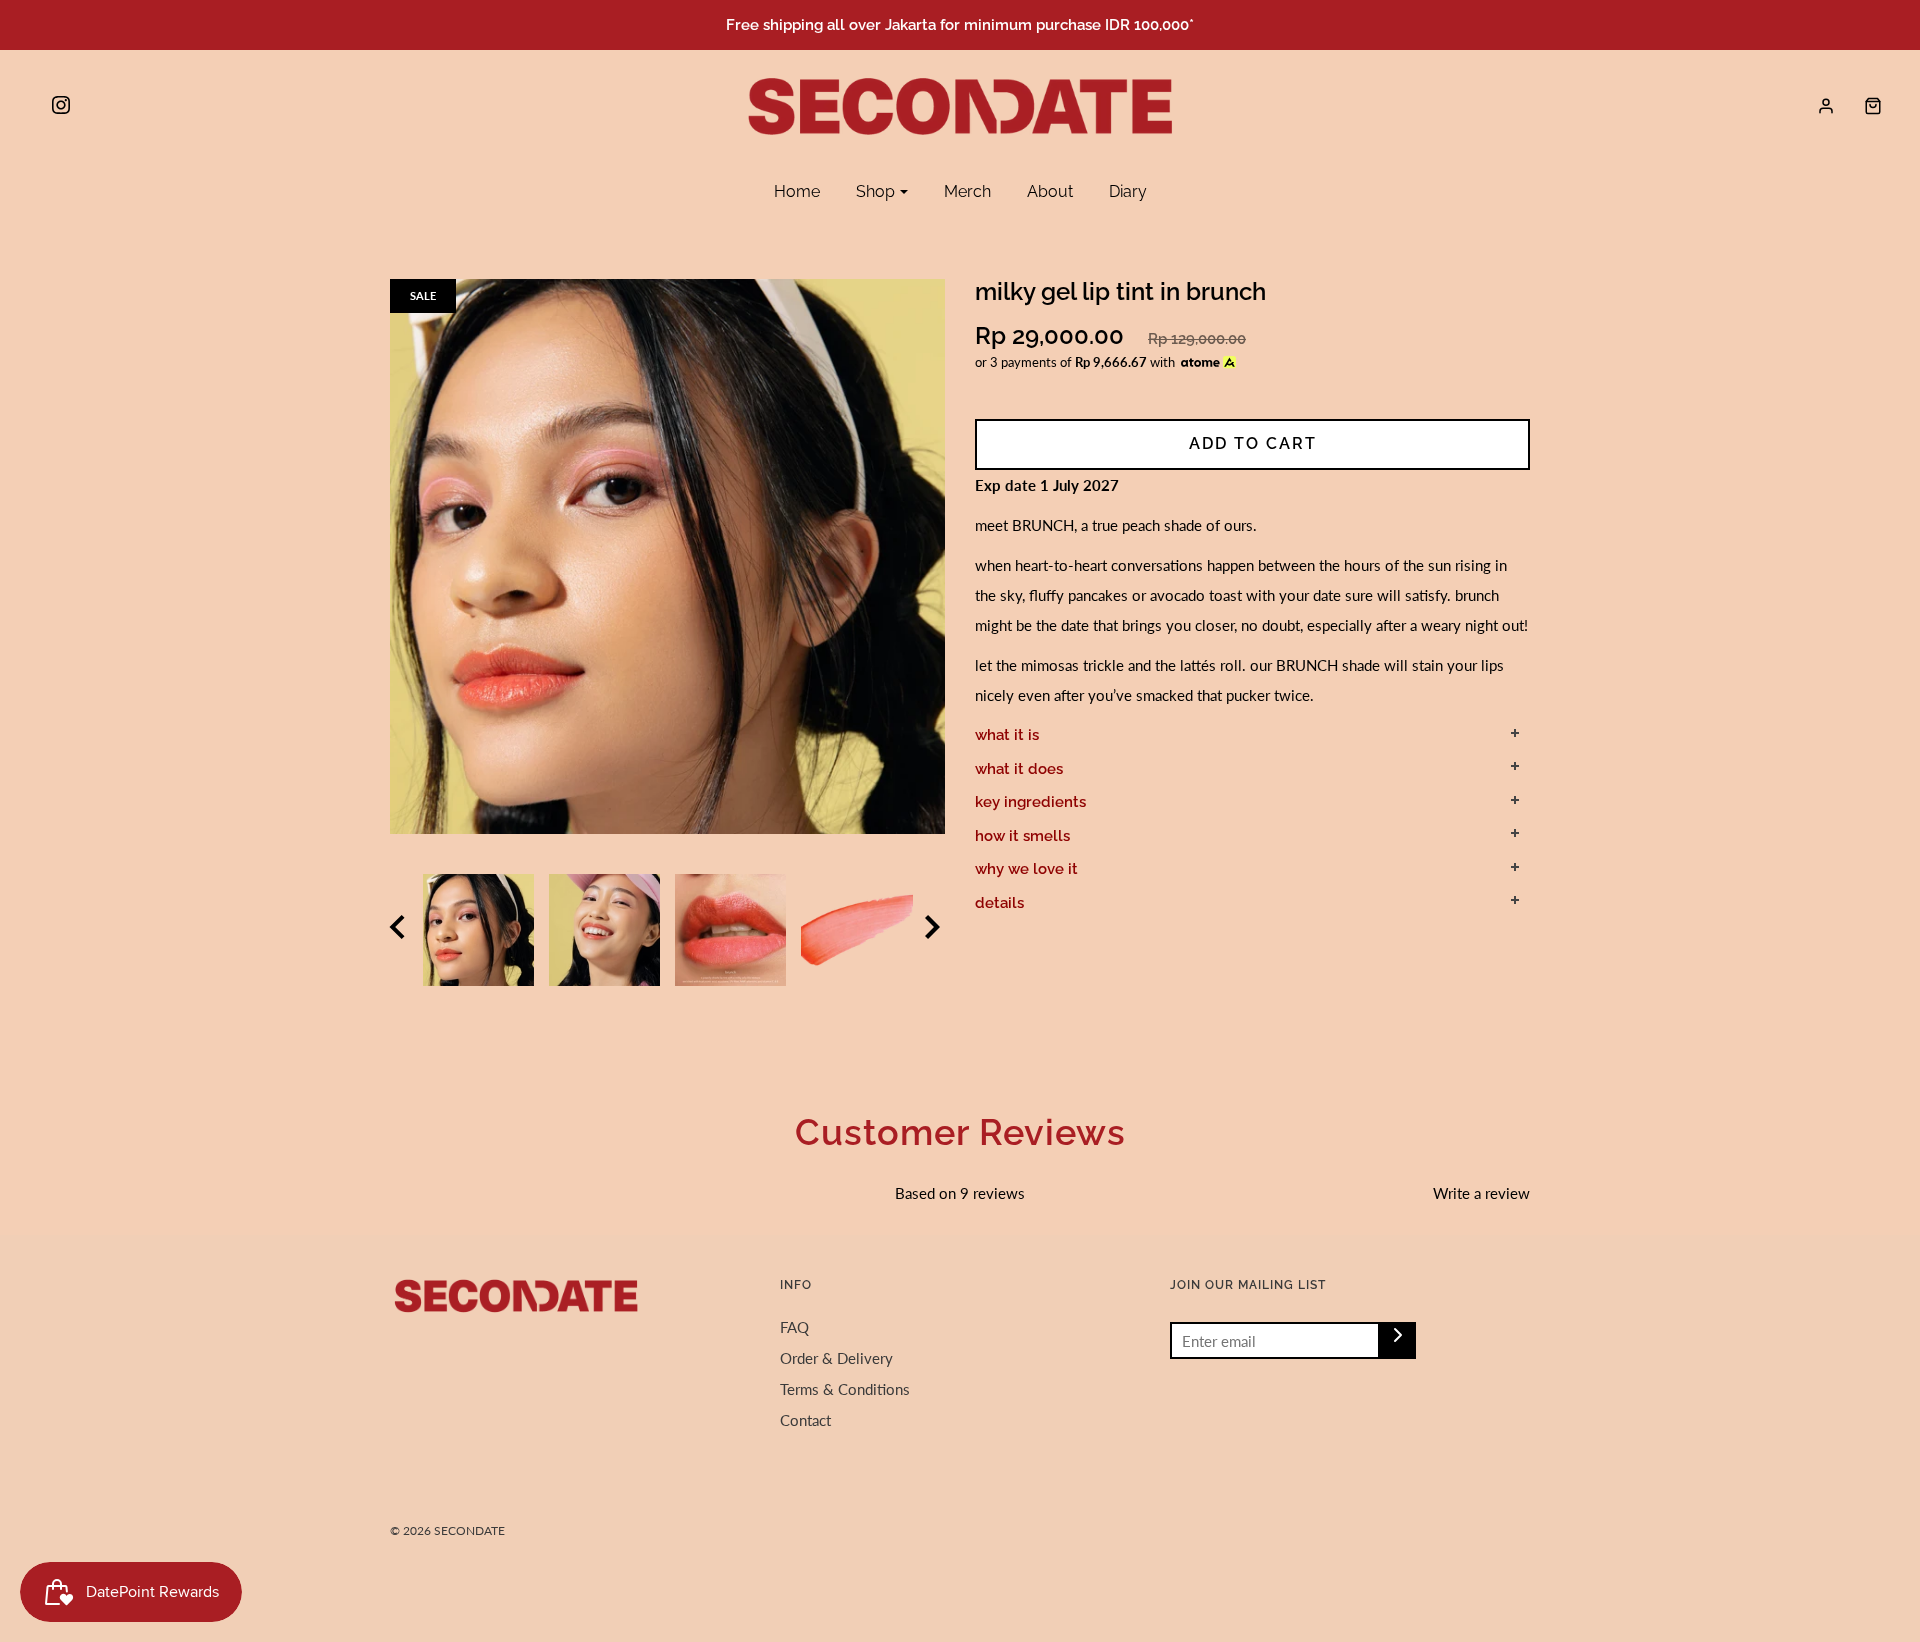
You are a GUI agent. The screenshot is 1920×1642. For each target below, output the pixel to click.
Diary (1128, 191)
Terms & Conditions (845, 1389)
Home (797, 191)
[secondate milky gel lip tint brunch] (478, 929)
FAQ (794, 1327)
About (1050, 191)
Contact (805, 1420)
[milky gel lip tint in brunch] (731, 929)
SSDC (454, 1562)
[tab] (1252, 736)
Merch (967, 191)
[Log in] (1826, 106)
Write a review (1481, 1193)
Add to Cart (1253, 443)
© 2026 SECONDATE (447, 1530)
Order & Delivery (836, 1358)
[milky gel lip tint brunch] (604, 929)
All (438, 249)
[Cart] (1863, 106)
